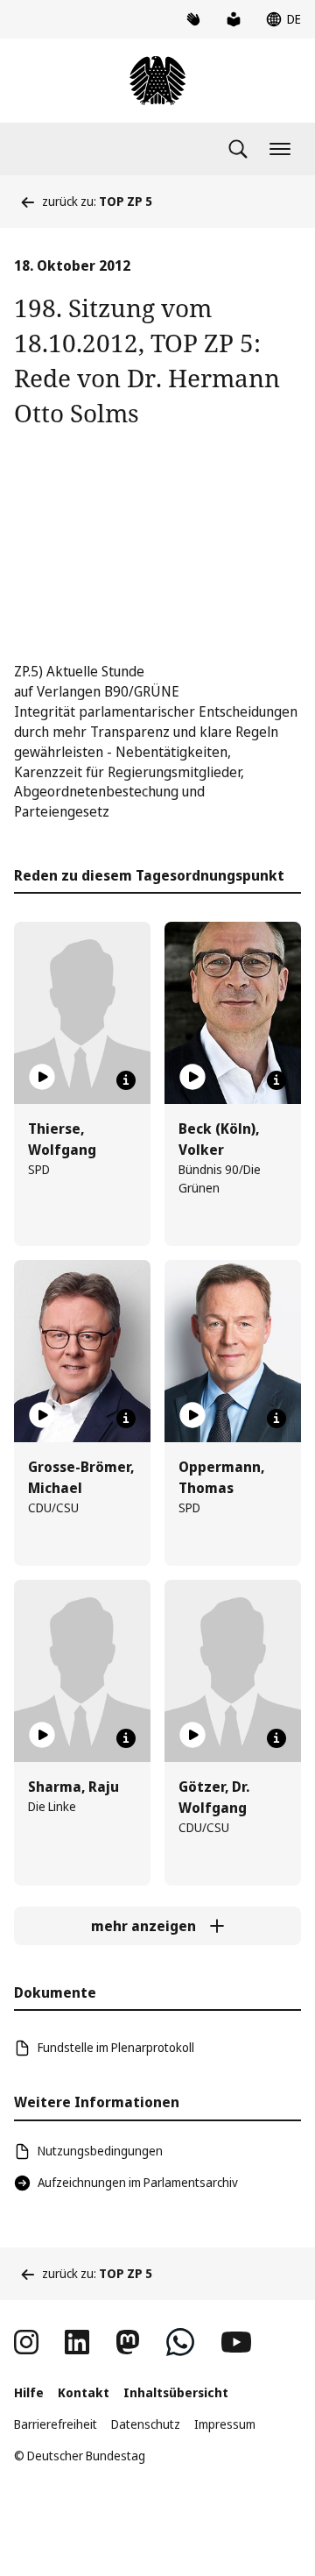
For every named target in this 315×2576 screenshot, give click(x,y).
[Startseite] (157, 81)
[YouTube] (236, 2342)
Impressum (225, 2424)
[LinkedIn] (77, 2342)
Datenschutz (146, 2424)
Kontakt (84, 2392)
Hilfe (29, 2392)
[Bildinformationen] (126, 1080)
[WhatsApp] (180, 2342)
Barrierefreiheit (56, 2424)
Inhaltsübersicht (176, 2392)
